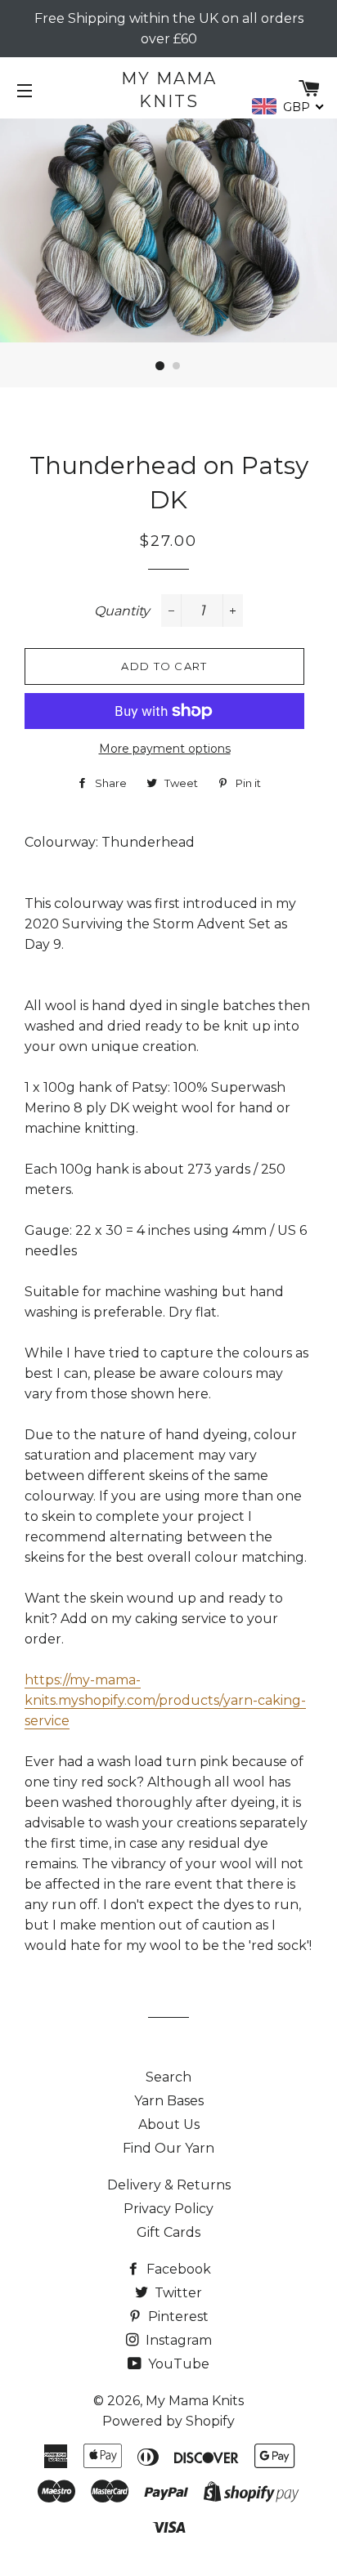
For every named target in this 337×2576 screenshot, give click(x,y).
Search (168, 2077)
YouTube (177, 2364)
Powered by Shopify (168, 2421)
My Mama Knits (169, 90)
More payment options (165, 749)
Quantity (122, 611)
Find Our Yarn (168, 2148)
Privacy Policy (168, 2209)
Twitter (177, 2293)
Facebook (177, 2269)
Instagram (177, 2340)
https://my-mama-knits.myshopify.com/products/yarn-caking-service (165, 1700)
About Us (169, 2124)
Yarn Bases (169, 2101)
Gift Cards (168, 2232)
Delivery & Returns (169, 2185)
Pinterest (177, 2317)
